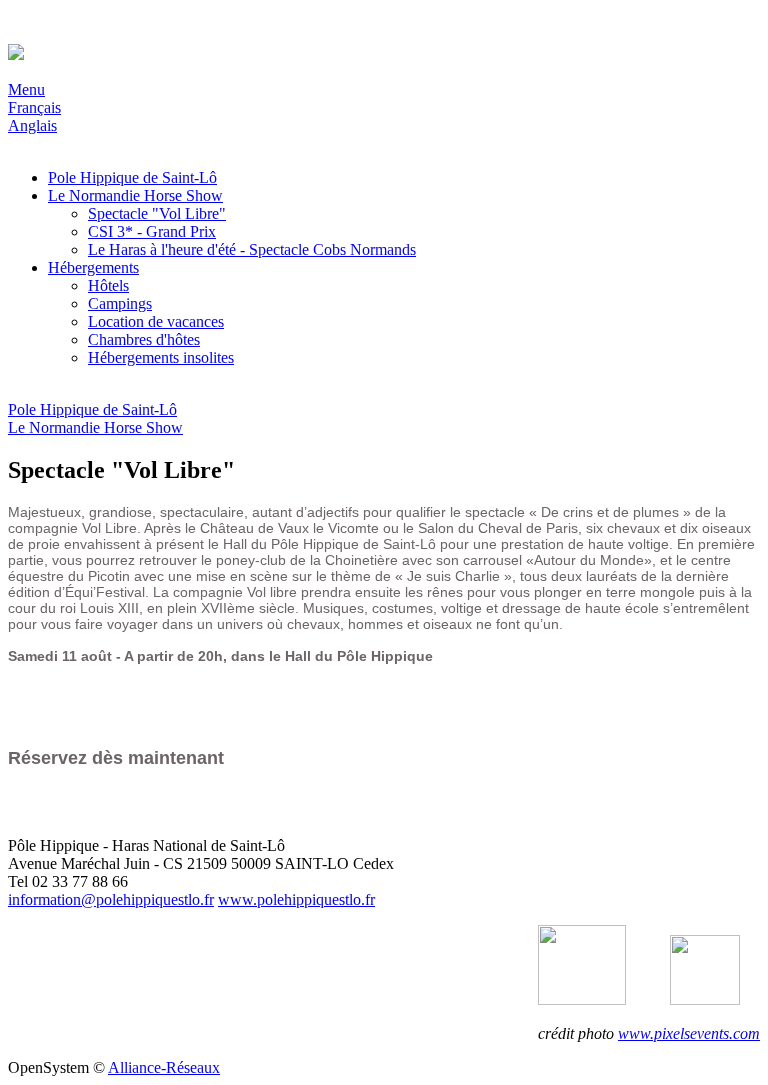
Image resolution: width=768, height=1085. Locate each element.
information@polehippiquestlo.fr (111, 899)
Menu (26, 89)
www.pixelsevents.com (689, 1033)
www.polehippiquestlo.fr (296, 899)
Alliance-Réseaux (164, 1067)
